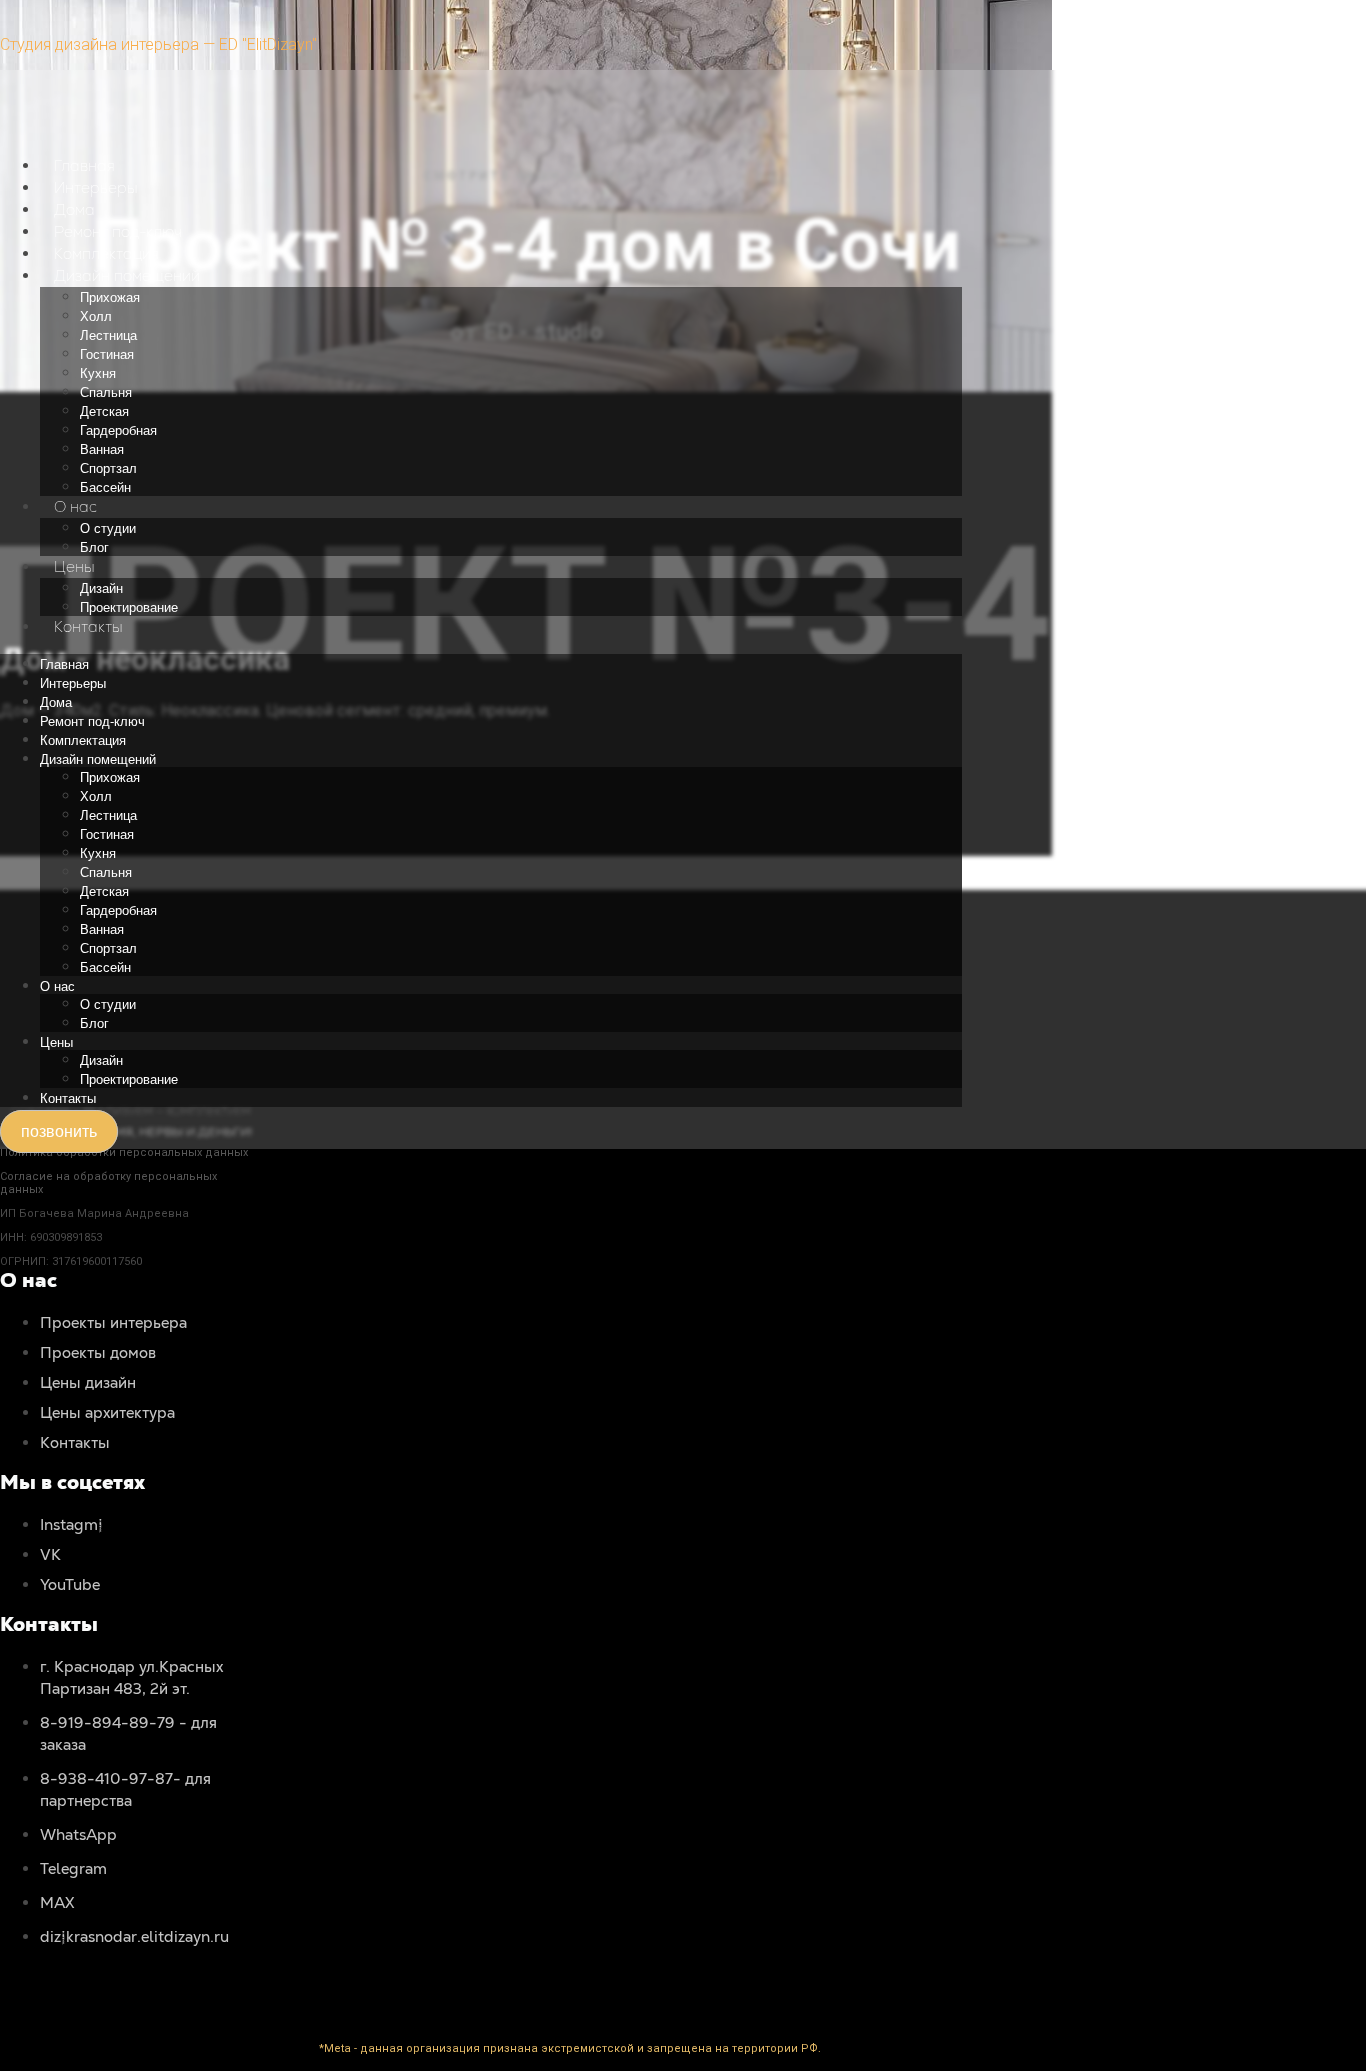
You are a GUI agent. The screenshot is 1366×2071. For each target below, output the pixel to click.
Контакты (88, 626)
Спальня (106, 392)
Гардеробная (118, 430)
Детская (104, 411)
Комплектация (106, 253)
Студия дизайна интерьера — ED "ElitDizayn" (158, 44)
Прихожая (110, 297)
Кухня (98, 373)
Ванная (102, 449)
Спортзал (108, 468)
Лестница (108, 335)
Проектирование (129, 607)
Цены (74, 566)
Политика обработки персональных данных (124, 1152)
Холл (96, 316)
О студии (108, 528)
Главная (84, 165)
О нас (75, 506)
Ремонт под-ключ (118, 231)
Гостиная (107, 354)
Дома (74, 209)
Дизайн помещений (127, 275)
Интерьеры (96, 187)
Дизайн (101, 588)
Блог (94, 547)
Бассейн (105, 487)
